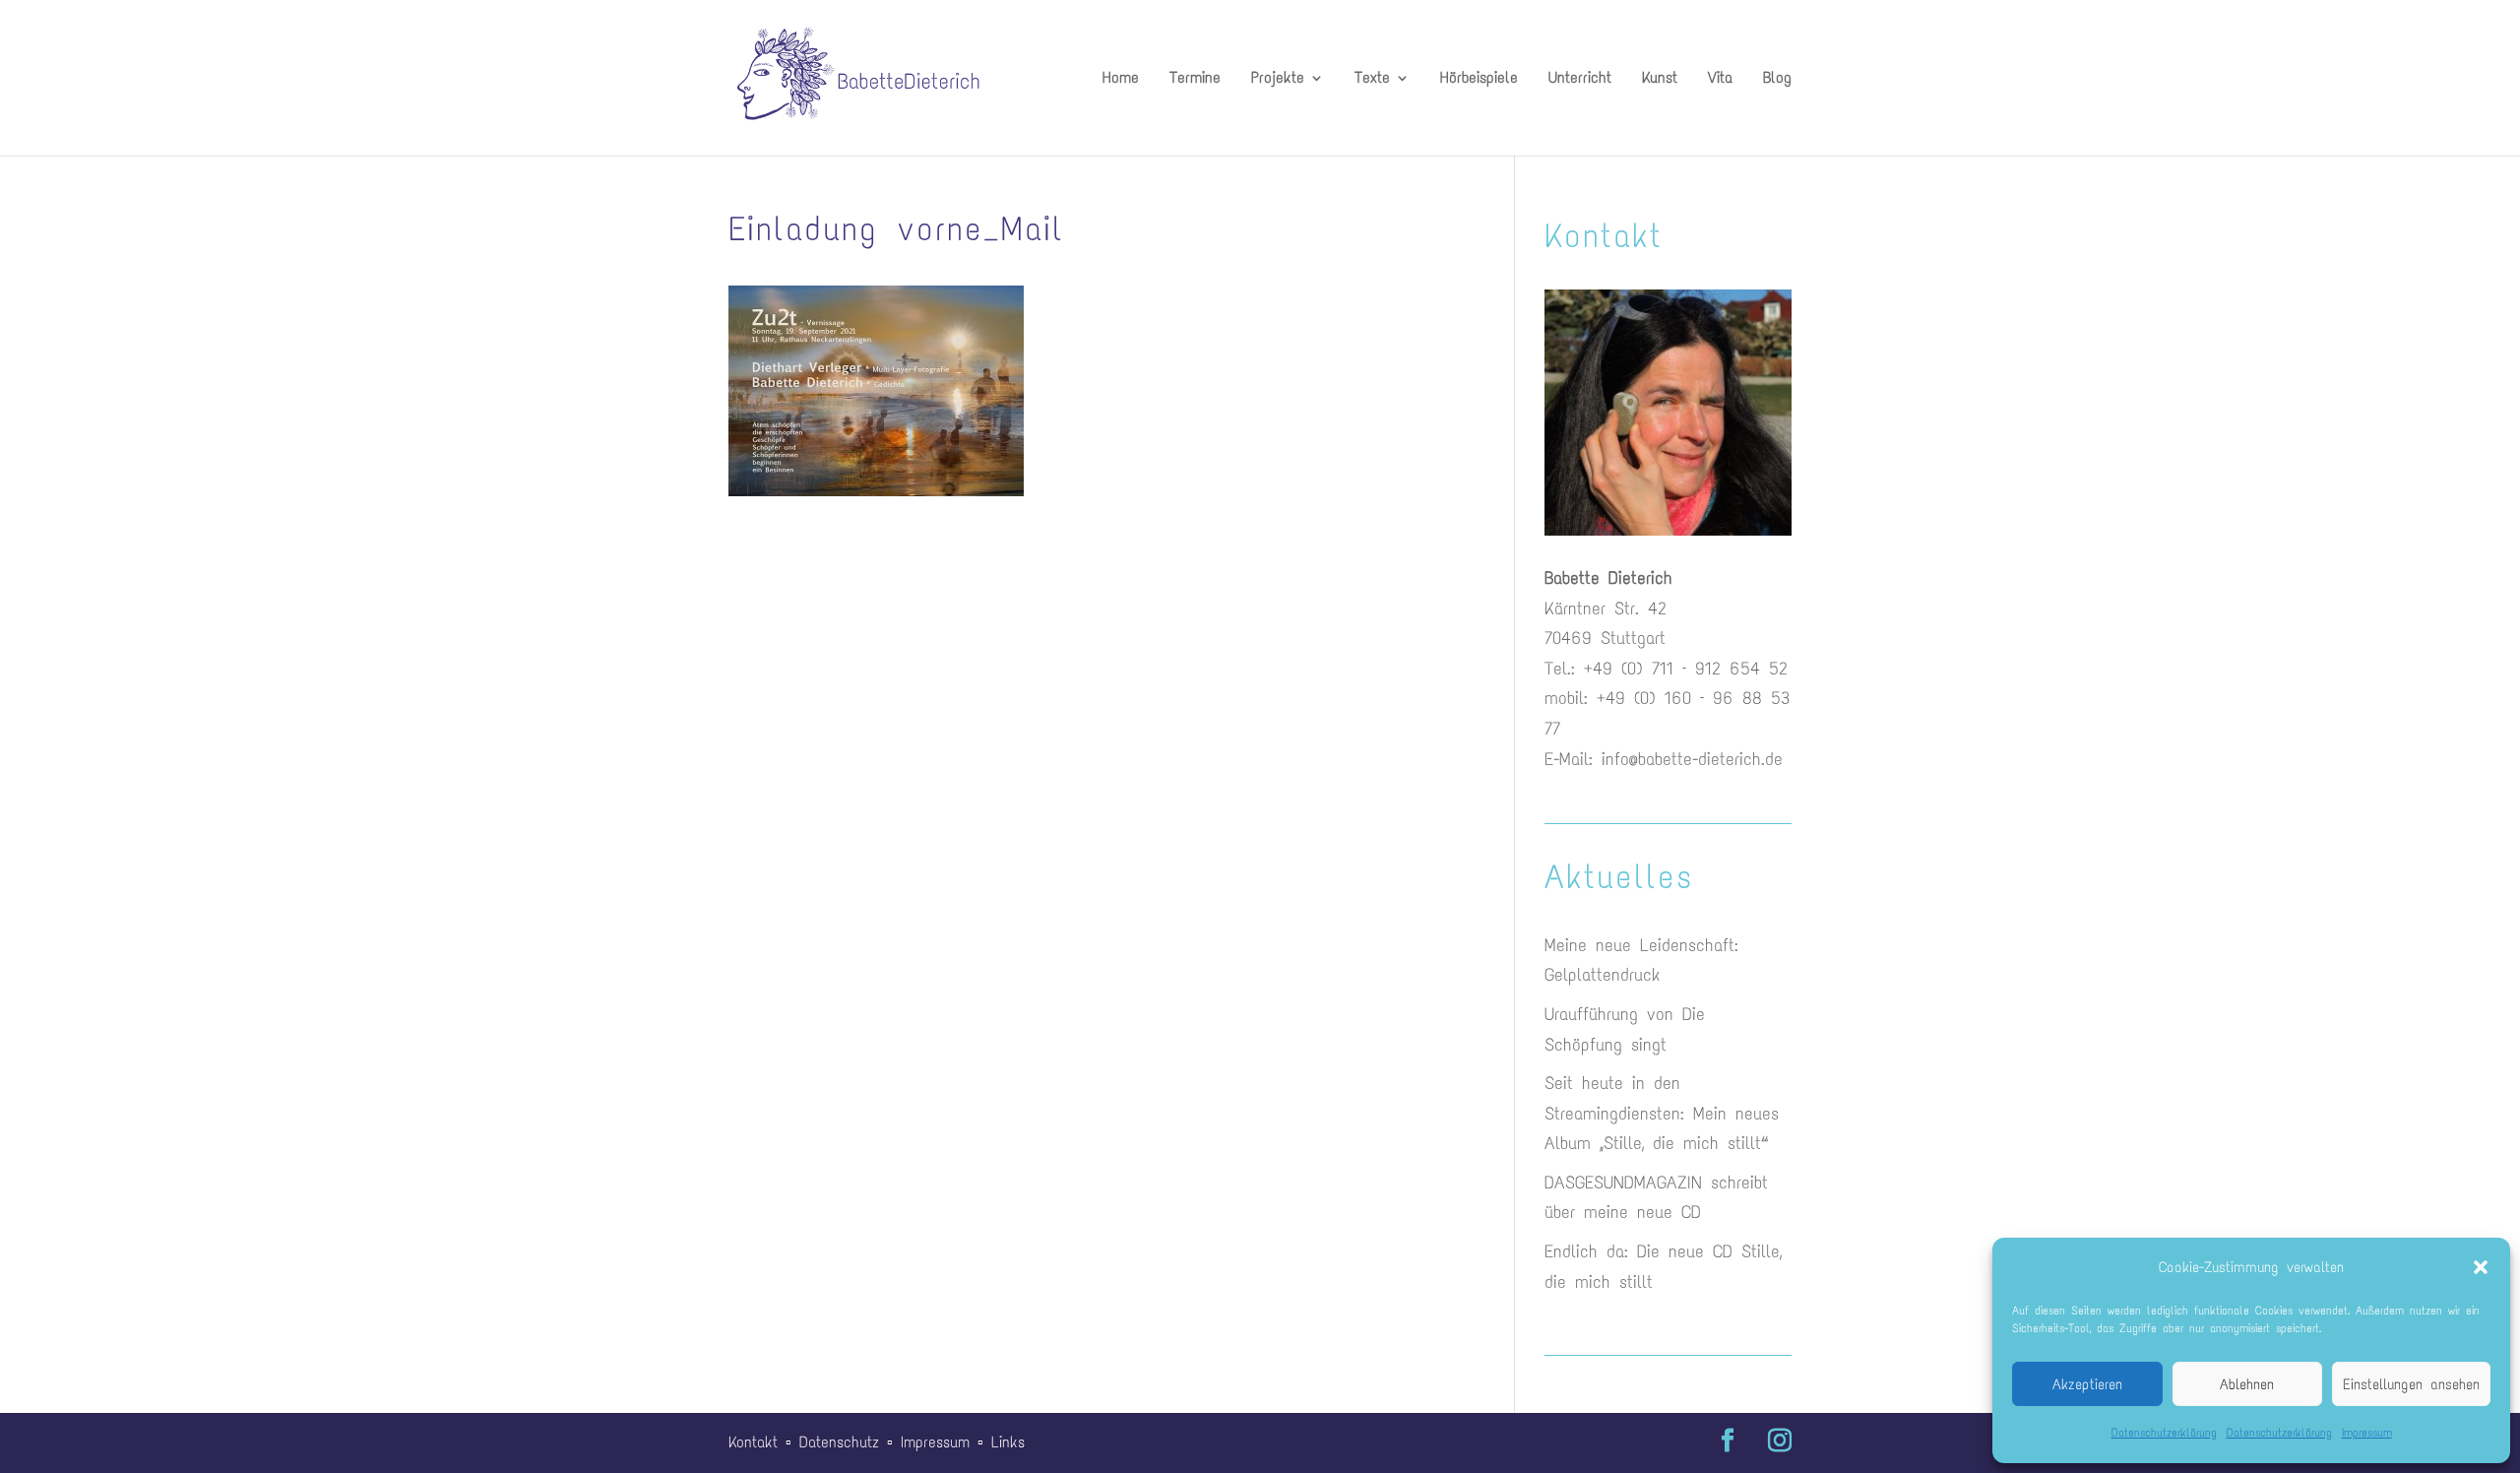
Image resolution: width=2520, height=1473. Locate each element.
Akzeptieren (2087, 1384)
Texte (1372, 79)
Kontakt (753, 1442)
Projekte (1278, 79)
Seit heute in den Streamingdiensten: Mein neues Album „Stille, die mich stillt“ (1662, 1113)
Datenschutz (839, 1442)
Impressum (2367, 1433)
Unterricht (1580, 79)
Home (1121, 79)
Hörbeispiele (1479, 79)
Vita (1720, 79)
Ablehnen (2247, 1384)
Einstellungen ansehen (2411, 1384)
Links (1008, 1442)
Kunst (1660, 79)
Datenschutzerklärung (2164, 1433)
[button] (2481, 1267)
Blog (1777, 79)
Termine (1195, 79)
